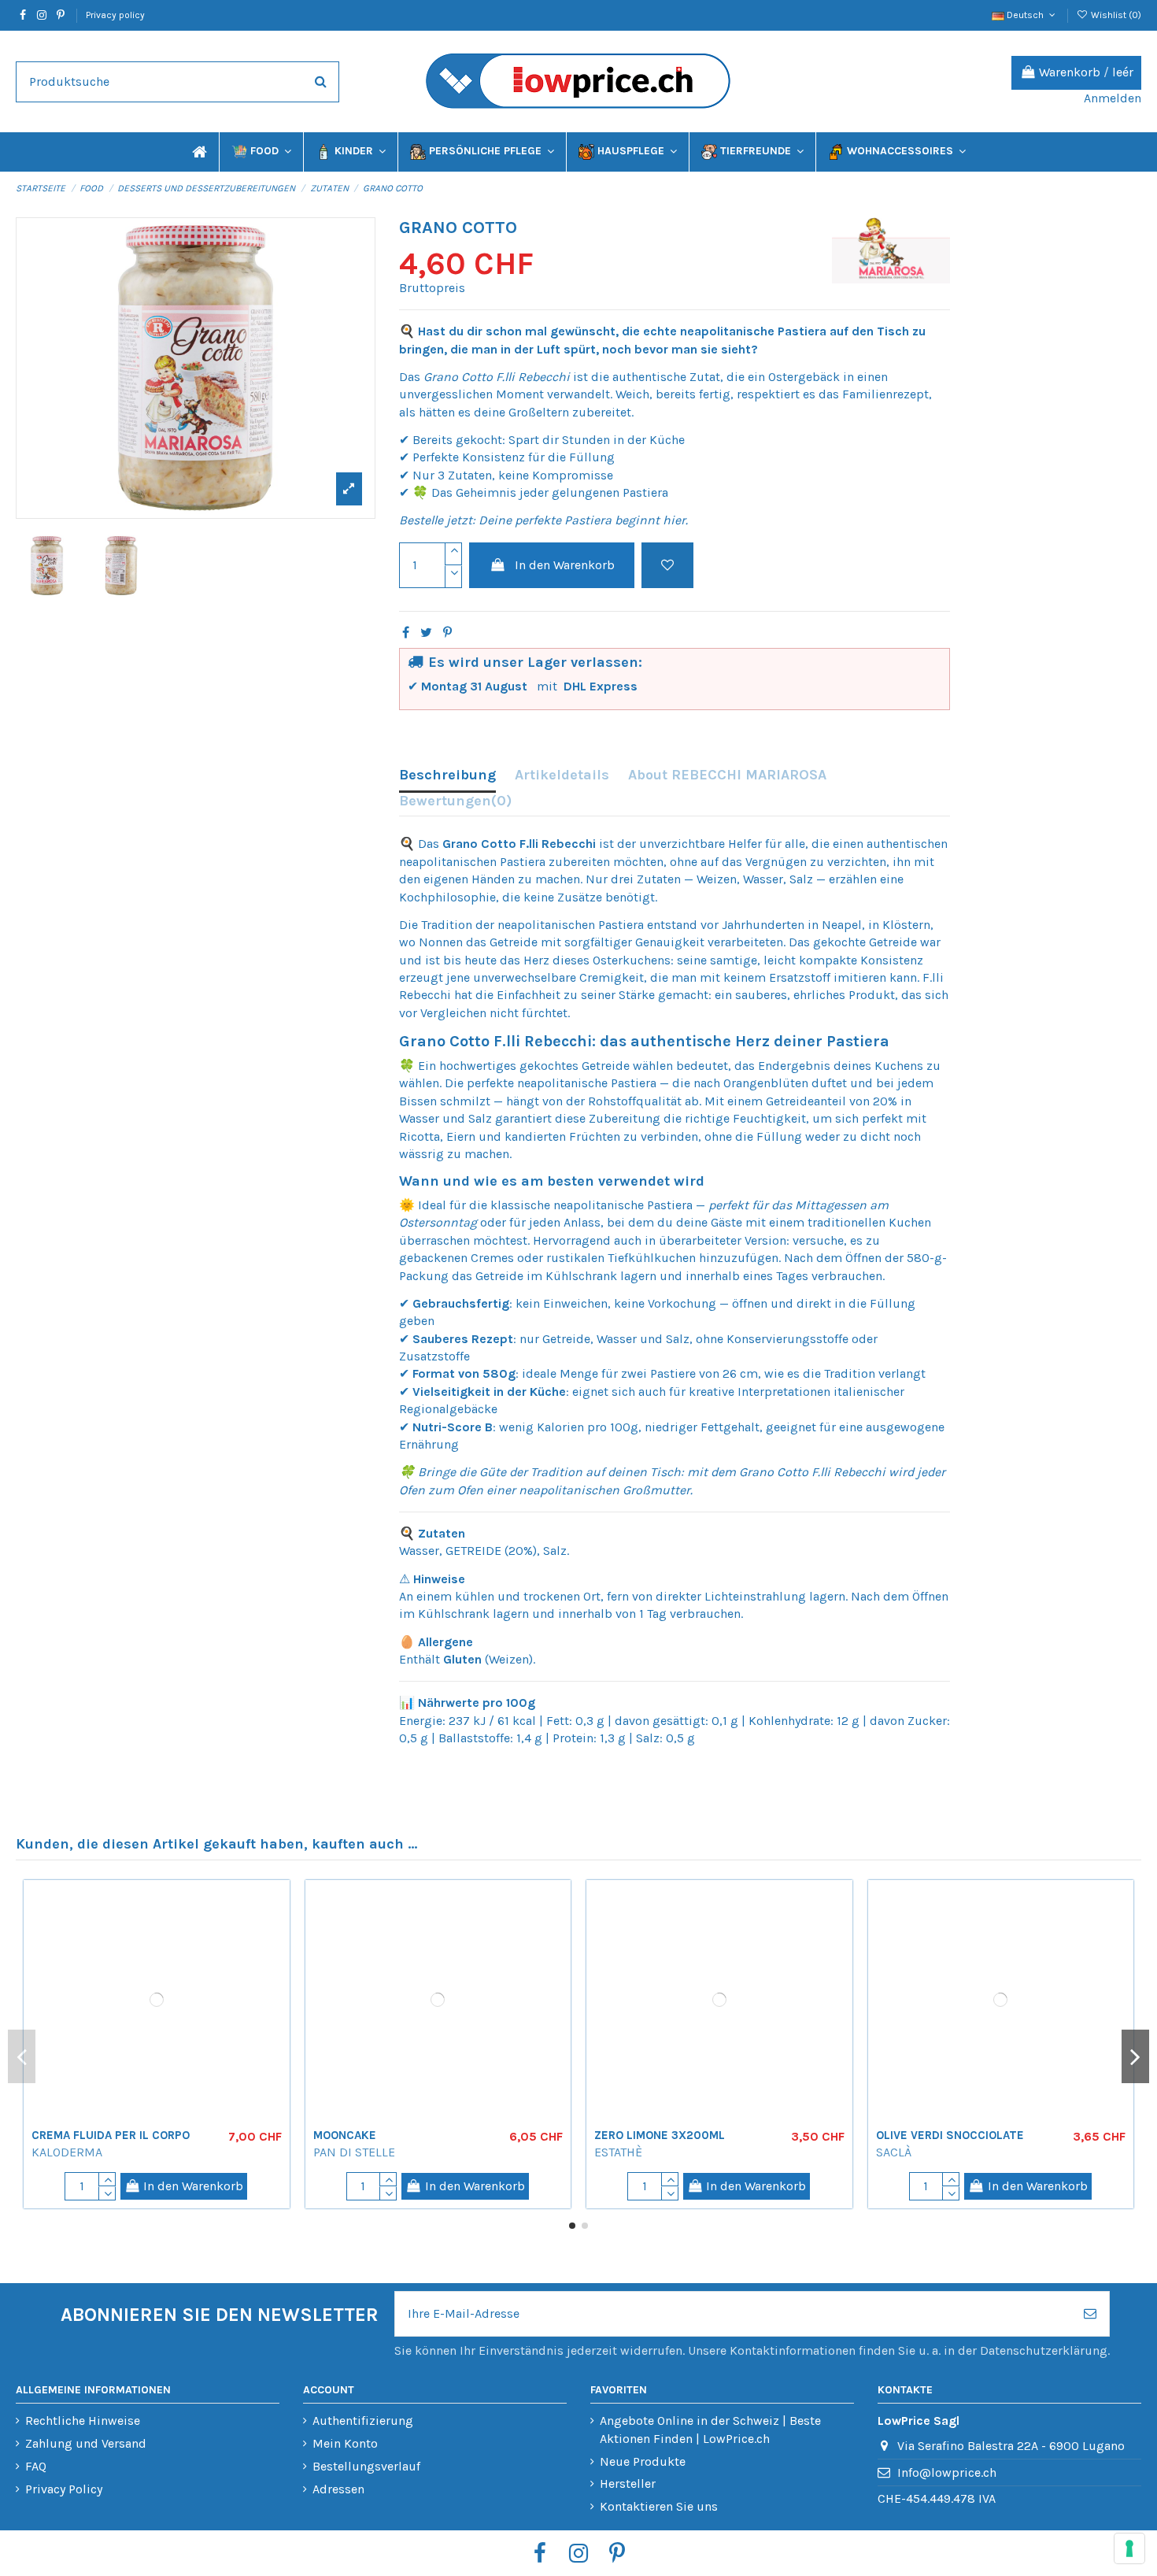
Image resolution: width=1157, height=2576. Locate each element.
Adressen (338, 2489)
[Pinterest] (447, 633)
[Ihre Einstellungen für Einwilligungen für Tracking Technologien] (1129, 2548)
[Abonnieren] (1090, 2314)
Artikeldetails (562, 775)
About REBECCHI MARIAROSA (727, 775)
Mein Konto (345, 2443)
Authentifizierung (363, 2421)
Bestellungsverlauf (366, 2466)
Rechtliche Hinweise (83, 2421)
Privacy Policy (64, 2489)
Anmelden (1113, 98)
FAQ (36, 2466)
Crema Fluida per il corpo (111, 2135)
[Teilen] (406, 633)
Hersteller (628, 2483)
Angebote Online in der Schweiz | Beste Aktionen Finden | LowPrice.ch (710, 2429)
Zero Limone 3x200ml (660, 2081)
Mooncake (345, 2081)
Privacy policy (115, 15)
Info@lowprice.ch (947, 2472)
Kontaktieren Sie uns (659, 2506)
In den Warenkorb (565, 565)
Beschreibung (447, 775)
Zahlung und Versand (86, 2443)
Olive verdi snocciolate (950, 2081)
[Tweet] (426, 633)
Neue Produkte (643, 2461)
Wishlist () (1115, 15)
